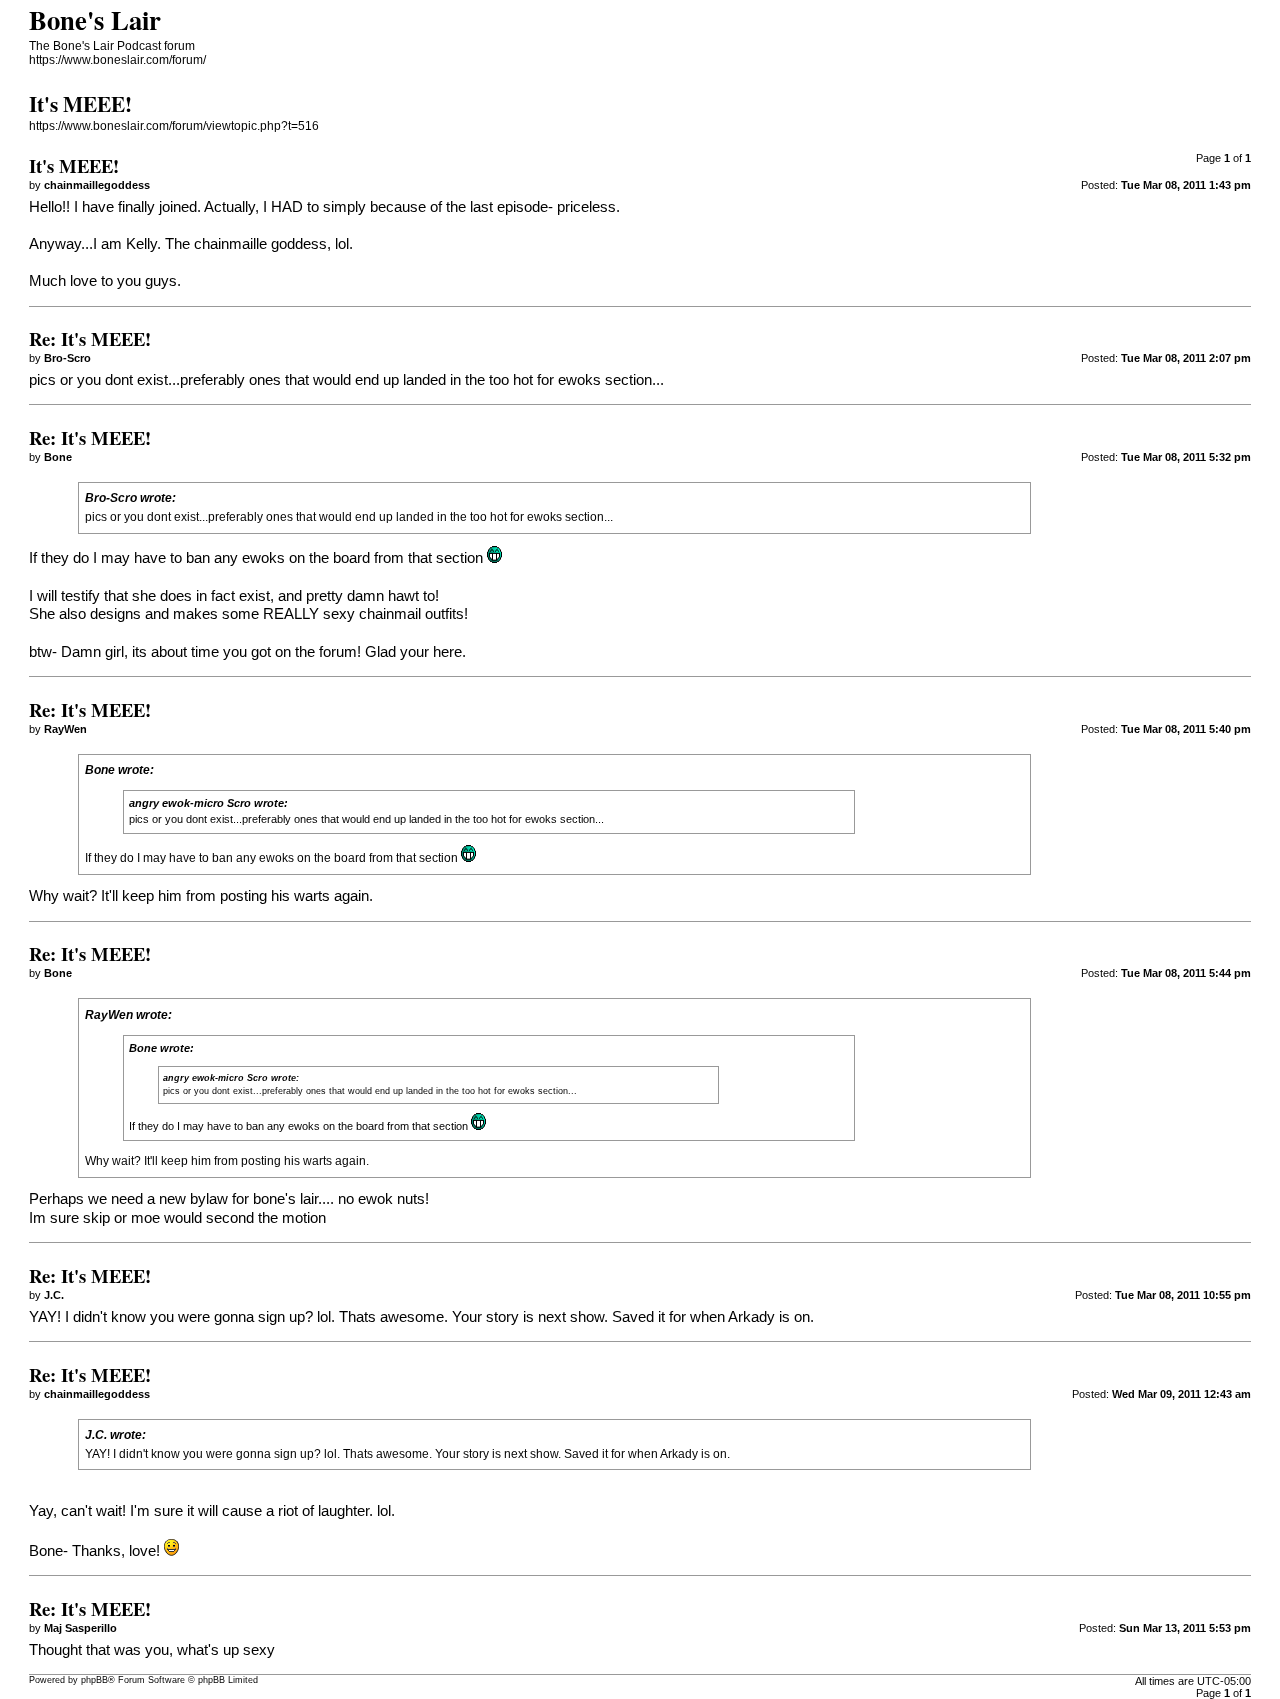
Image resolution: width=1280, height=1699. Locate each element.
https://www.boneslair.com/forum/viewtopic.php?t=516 (174, 126)
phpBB (94, 1680)
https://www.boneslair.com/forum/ (117, 60)
